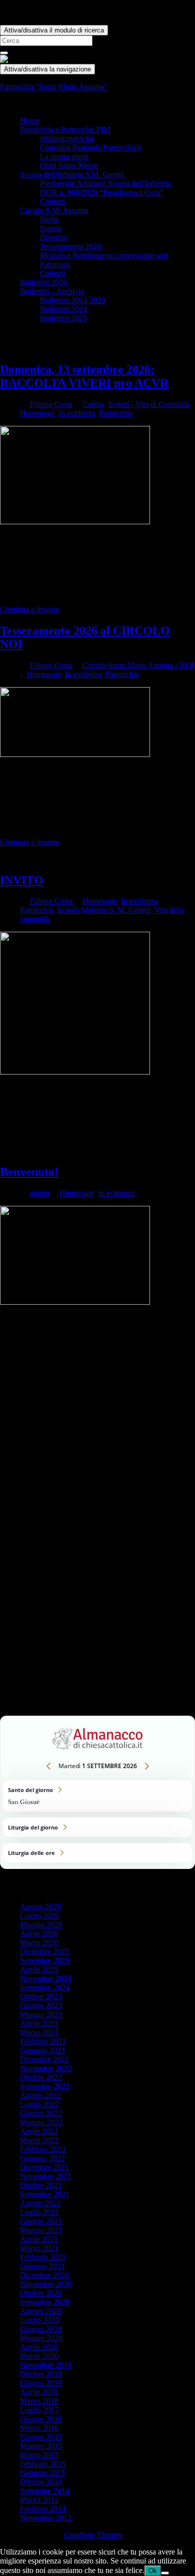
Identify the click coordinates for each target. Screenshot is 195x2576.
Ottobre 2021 (41, 2185)
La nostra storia (64, 157)
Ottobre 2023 (41, 1997)
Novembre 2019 (46, 2365)
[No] (165, 2573)
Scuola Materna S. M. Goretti (104, 910)
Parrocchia (116, 413)
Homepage (37, 413)
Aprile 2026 (39, 1934)
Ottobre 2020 (41, 2293)
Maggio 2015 (41, 2446)
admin (40, 1193)
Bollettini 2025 (63, 318)
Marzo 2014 (39, 2500)
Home (30, 121)
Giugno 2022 (41, 2113)
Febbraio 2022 (43, 2149)
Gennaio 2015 (42, 2473)
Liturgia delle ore (97, 1853)
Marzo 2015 (39, 2455)
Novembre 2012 (46, 2518)
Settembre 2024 (45, 1988)
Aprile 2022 (39, 2131)
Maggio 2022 (41, 2122)
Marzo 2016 (39, 2428)
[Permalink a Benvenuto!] (75, 1302)
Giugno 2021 (41, 2221)
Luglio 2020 (39, 2320)
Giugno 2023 (41, 2006)
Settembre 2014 (45, 2491)
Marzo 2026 (39, 1943)
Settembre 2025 (45, 1961)
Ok (153, 2571)
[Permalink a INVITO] (75, 1072)
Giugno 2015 (41, 2437)
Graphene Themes (93, 2535)
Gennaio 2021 (42, 2266)
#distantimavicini (67, 139)
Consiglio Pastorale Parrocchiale (91, 148)
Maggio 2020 (41, 2338)
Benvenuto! (29, 1172)
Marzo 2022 (39, 2140)
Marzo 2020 (39, 2356)
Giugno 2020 (41, 2329)
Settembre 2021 (45, 2194)
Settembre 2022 (45, 2086)
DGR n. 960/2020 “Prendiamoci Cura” (102, 192)
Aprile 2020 (39, 2347)
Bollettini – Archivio (52, 291)
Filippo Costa (51, 404)
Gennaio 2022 (42, 2158)
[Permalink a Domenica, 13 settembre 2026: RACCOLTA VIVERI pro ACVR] (75, 522)
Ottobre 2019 (41, 2374)
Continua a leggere (30, 609)
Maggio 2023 (41, 2015)
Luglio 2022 (39, 2104)
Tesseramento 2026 (70, 246)
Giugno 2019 (41, 2383)
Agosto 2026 (40, 1907)
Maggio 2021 (41, 2230)
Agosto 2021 (40, 2203)
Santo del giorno (97, 1796)
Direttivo (54, 237)
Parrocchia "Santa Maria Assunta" (54, 87)
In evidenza (77, 413)
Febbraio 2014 (43, 2509)
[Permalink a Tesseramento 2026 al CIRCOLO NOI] (75, 754)
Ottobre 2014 (41, 2482)
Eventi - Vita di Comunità (149, 404)
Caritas (93, 404)
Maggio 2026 (41, 1925)
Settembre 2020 (45, 2302)
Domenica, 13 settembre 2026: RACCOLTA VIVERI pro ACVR (84, 376)
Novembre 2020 (46, 2284)
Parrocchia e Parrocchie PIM (65, 130)
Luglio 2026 (39, 1916)
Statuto (51, 228)
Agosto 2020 (40, 2311)
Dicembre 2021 (44, 2167)
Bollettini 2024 (63, 309)
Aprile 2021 (39, 2239)
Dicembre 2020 (44, 2275)
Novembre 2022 (46, 2068)
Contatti (52, 201)
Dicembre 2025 (44, 1952)
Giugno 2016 (41, 2419)
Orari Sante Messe (69, 166)
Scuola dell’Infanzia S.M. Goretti (72, 175)
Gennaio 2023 (42, 2050)
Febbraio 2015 (43, 2464)
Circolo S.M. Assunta (54, 210)
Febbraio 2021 (43, 2257)
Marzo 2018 (39, 2401)
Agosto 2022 (40, 2095)
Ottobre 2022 (41, 2077)
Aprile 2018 (39, 2392)
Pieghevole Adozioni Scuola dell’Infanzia (105, 184)
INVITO (22, 880)
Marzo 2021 (39, 2248)
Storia (49, 219)
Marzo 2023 (39, 2032)
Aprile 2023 (39, 2024)
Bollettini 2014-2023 (73, 300)
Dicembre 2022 (44, 2059)
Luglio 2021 (39, 2212)
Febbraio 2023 (43, 2041)
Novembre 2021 (46, 2176)
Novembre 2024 (46, 1979)
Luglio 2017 (39, 2410)
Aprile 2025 (39, 1970)
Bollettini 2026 (43, 282)
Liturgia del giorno (97, 1827)
